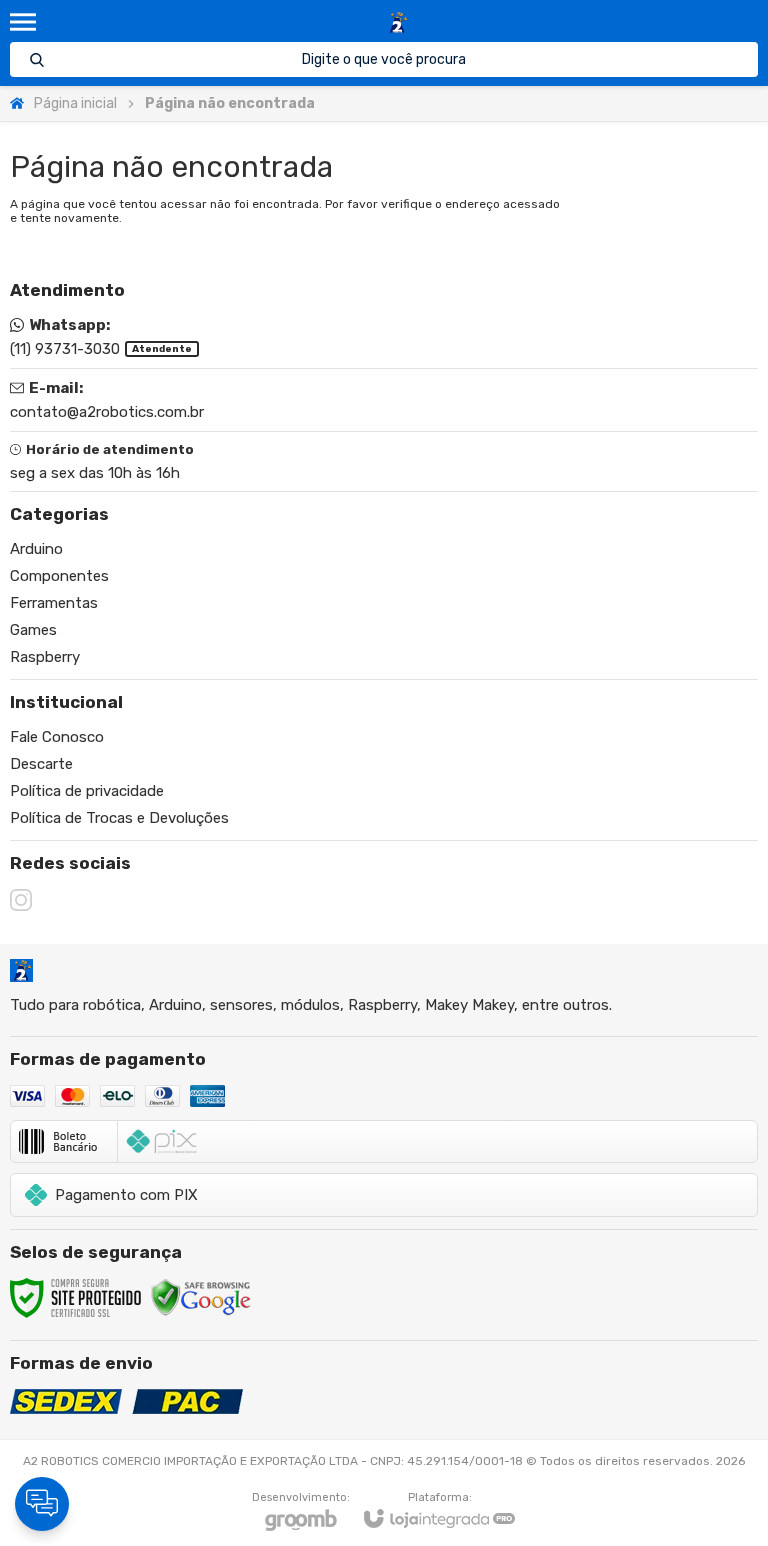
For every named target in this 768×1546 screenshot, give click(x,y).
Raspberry (45, 657)
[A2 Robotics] (397, 22)
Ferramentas (54, 603)
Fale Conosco (57, 737)
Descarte (41, 764)
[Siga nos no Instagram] (21, 900)
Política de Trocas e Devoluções (119, 818)
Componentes (59, 576)
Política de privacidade (87, 791)
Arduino (36, 549)
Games (33, 630)
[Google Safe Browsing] (201, 1297)
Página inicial (75, 103)
